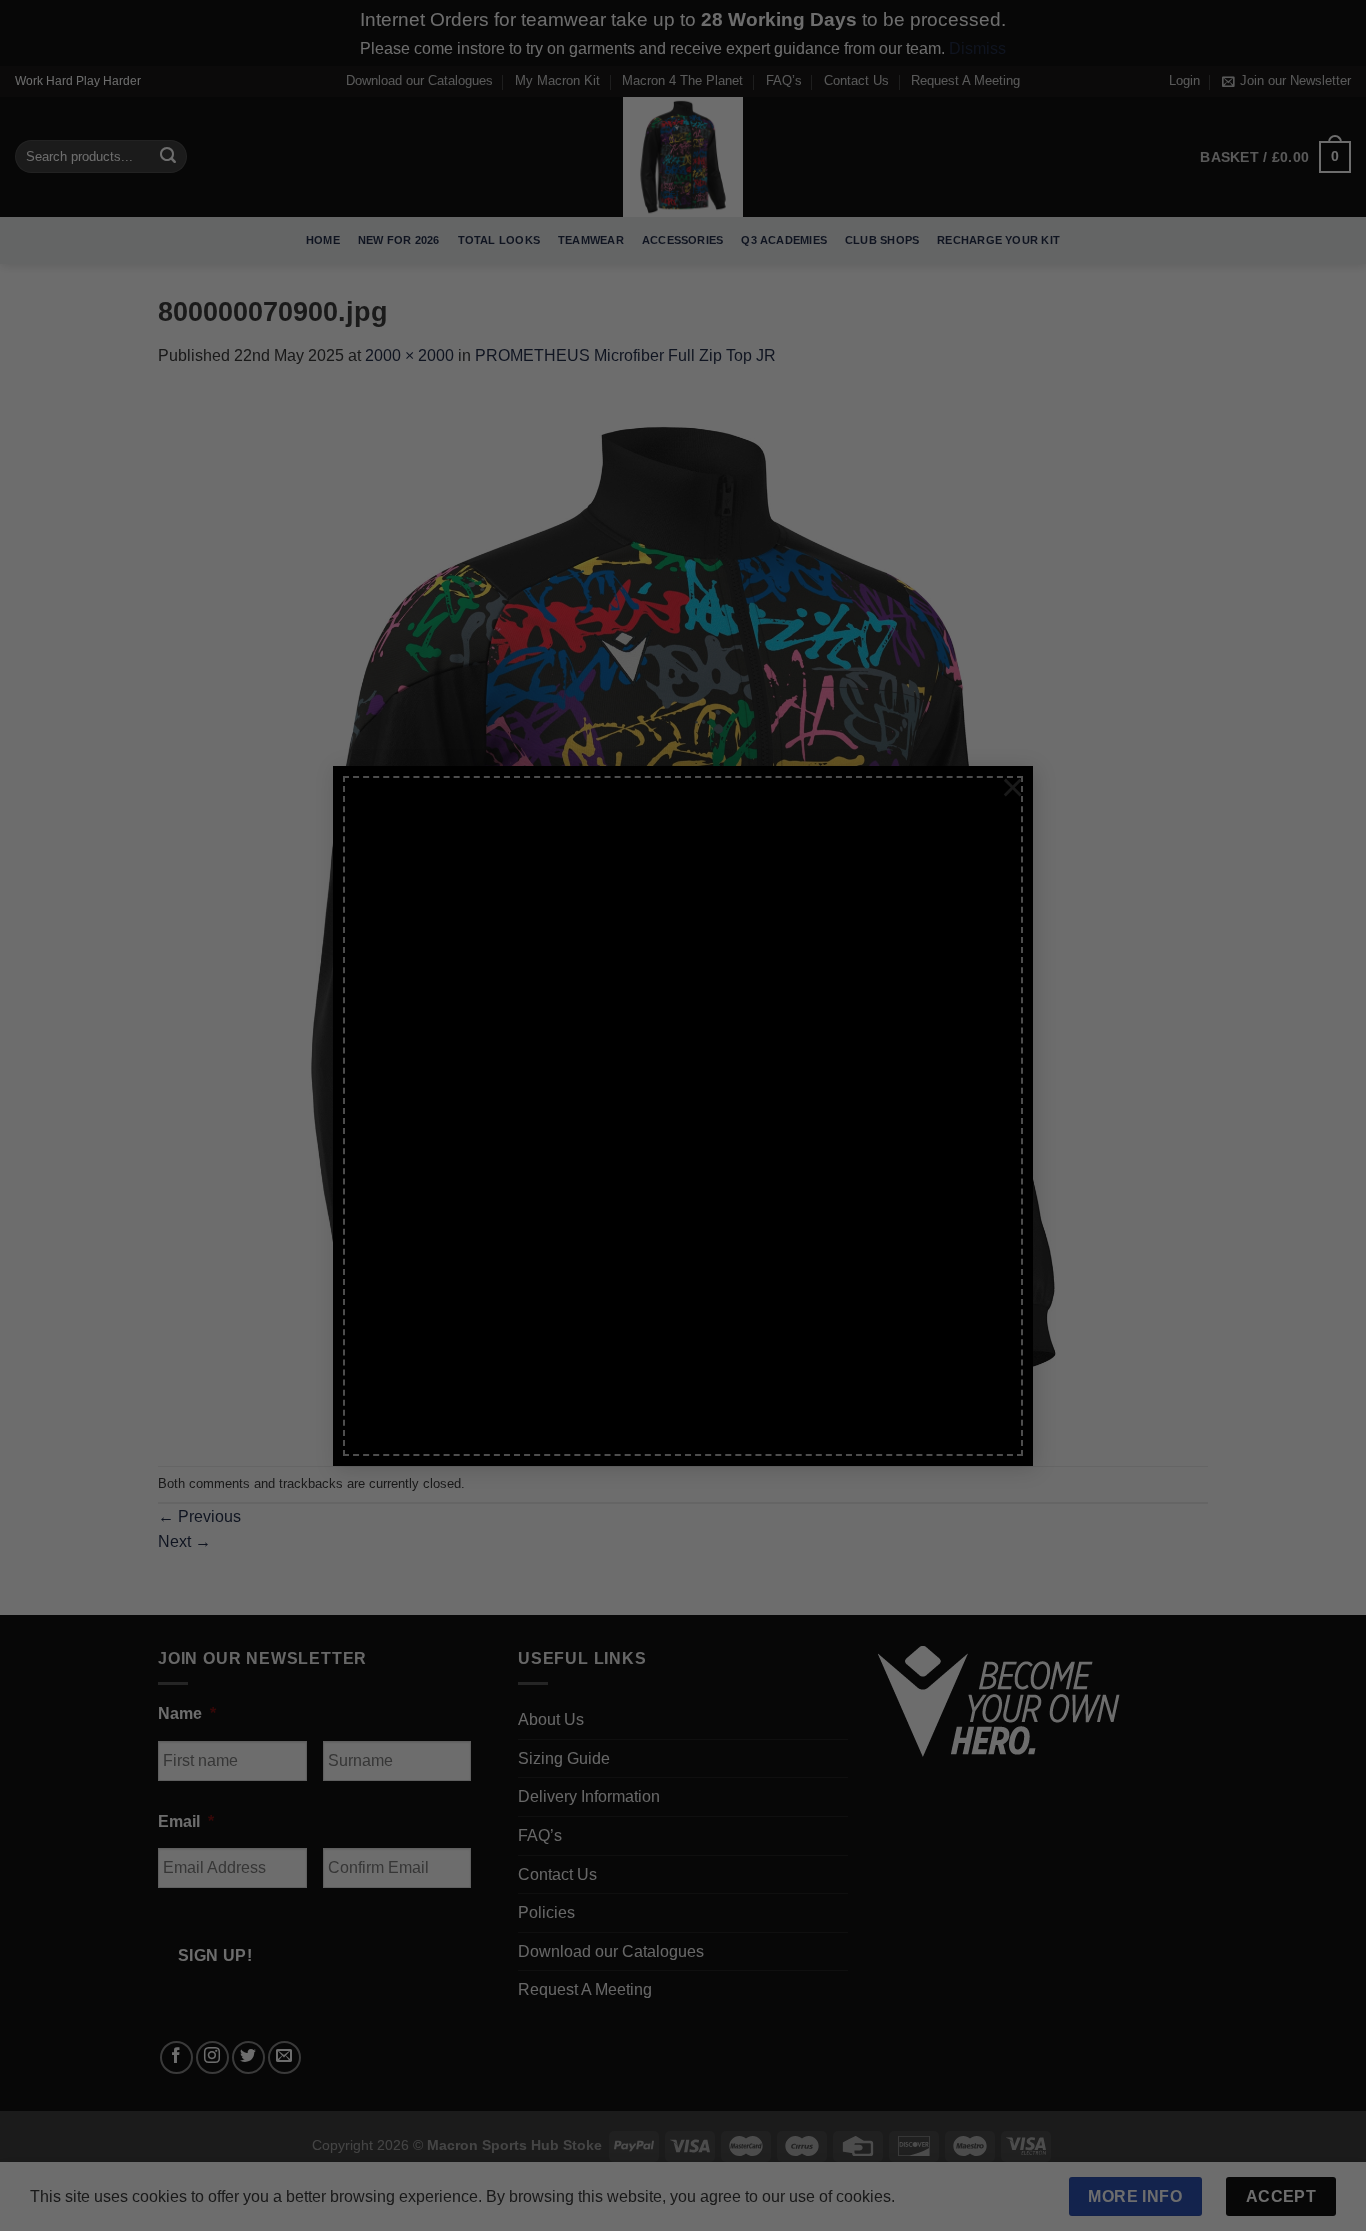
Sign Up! (460, 1322)
